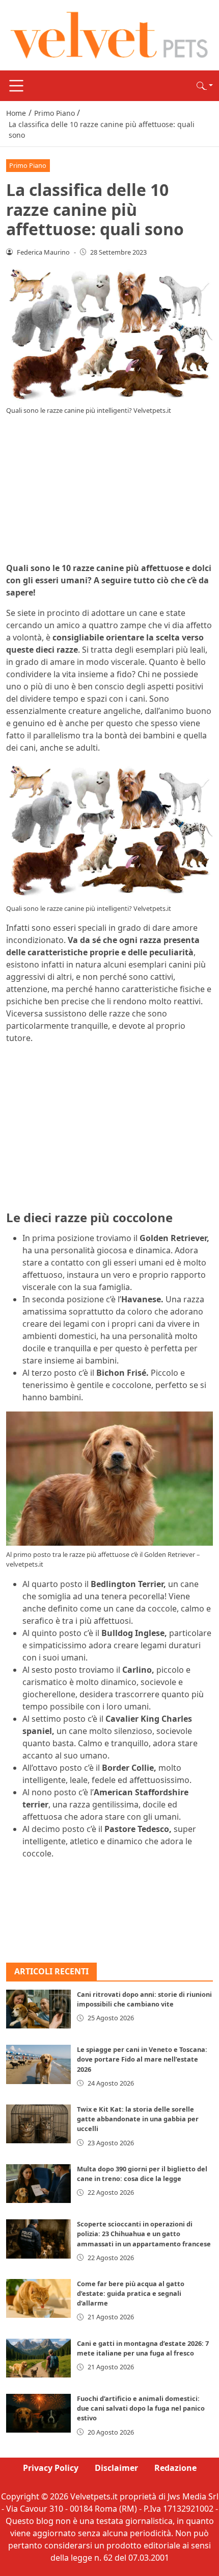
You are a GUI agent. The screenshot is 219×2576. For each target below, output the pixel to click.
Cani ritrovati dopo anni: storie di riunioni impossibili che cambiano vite (144, 1999)
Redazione (175, 2468)
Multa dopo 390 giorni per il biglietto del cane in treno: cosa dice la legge (142, 2174)
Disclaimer (116, 2468)
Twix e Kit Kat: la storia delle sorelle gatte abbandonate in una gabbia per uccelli (138, 2119)
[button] (205, 86)
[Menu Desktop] (16, 86)
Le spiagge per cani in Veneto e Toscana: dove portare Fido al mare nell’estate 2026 (142, 2059)
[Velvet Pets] (109, 34)
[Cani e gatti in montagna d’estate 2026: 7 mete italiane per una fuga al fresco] (38, 2358)
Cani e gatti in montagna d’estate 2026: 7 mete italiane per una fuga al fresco (143, 2348)
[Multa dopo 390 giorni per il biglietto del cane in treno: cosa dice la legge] (38, 2184)
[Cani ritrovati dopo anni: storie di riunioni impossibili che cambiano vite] (38, 2009)
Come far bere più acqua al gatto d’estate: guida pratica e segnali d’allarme (131, 2293)
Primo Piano (28, 165)
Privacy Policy (51, 2468)
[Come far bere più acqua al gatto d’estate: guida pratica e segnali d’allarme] (38, 2298)
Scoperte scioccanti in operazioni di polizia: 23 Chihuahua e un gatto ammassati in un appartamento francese (144, 2234)
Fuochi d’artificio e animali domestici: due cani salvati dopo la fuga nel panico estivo (141, 2408)
